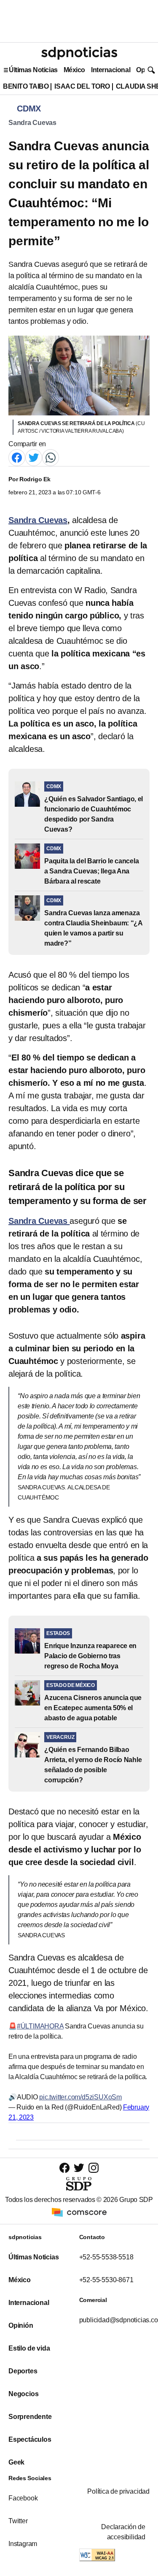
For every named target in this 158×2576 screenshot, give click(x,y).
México (74, 70)
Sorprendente (30, 2417)
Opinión (21, 2325)
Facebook (23, 2498)
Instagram (23, 2544)
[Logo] (79, 53)
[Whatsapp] (51, 457)
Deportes (23, 2371)
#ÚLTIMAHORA (40, 2026)
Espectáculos (30, 2439)
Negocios (23, 2394)
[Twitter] (34, 457)
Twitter (18, 2521)
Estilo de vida (29, 2348)
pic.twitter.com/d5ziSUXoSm (80, 2097)
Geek (16, 2462)
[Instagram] (94, 2168)
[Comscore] (79, 2211)
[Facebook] (17, 457)
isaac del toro (82, 86)
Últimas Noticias (33, 70)
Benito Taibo (26, 86)
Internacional (111, 70)
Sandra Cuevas (32, 123)
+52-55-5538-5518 (106, 2257)
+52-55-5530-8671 (106, 2280)
